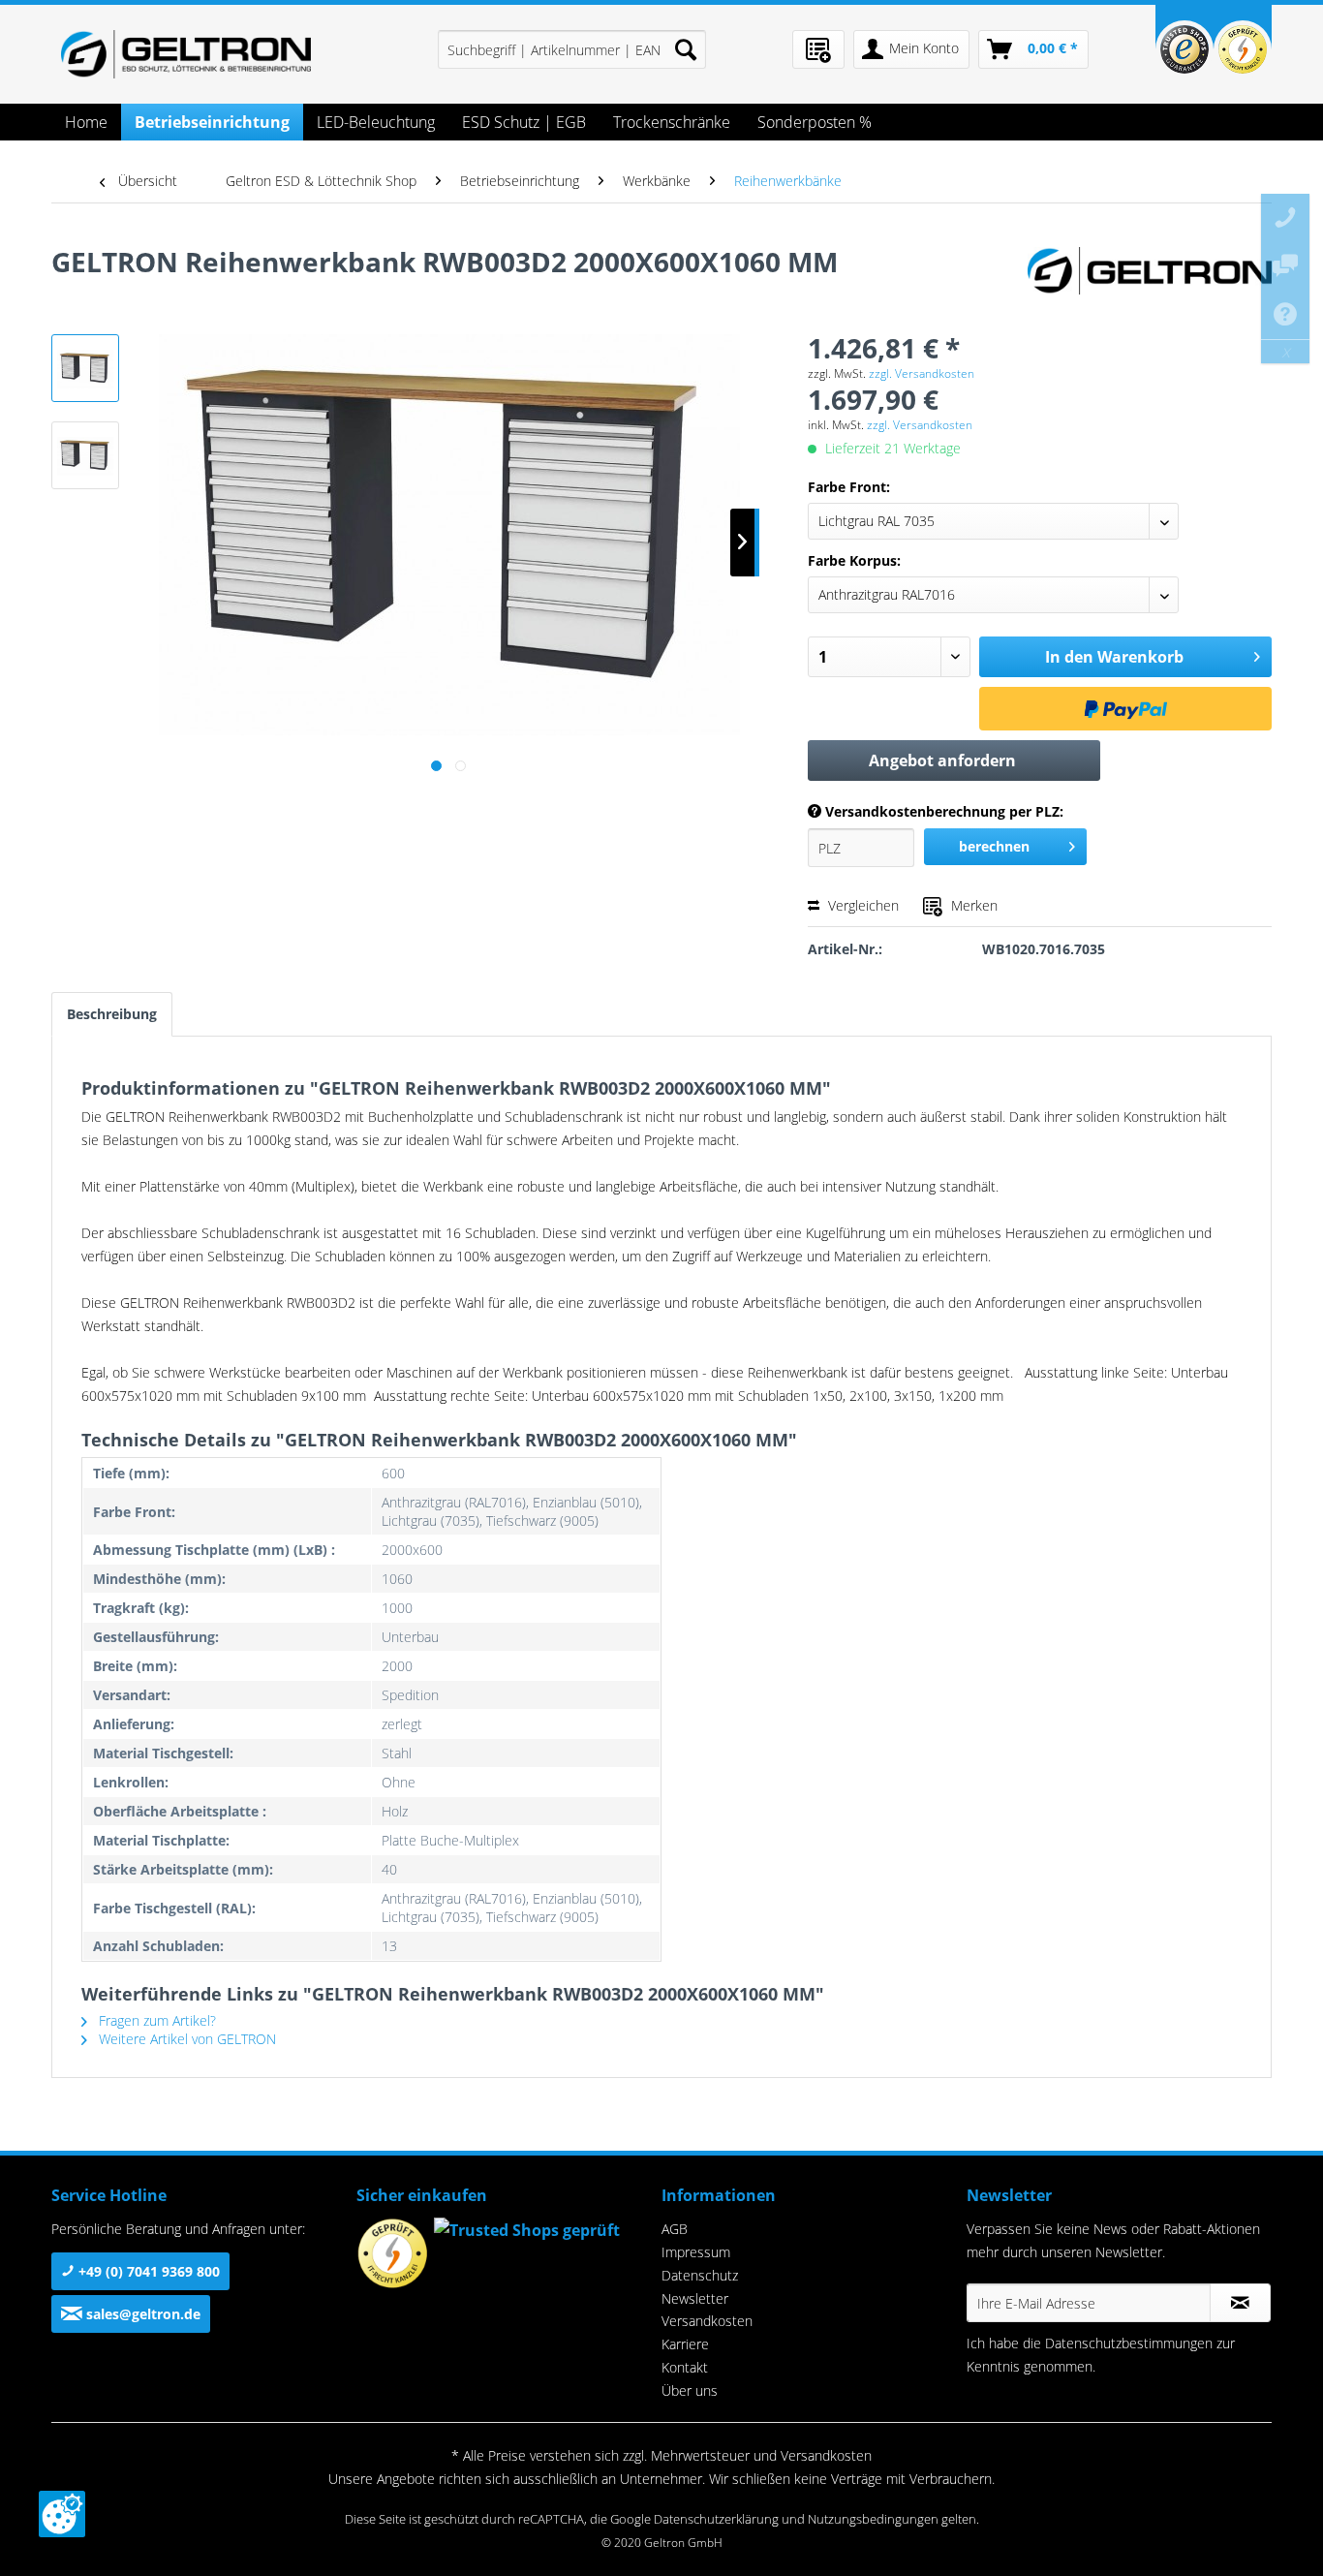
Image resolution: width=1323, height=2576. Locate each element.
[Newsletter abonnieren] (1240, 2303)
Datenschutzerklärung (716, 2519)
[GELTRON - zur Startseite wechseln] (186, 54)
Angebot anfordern (942, 760)
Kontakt (685, 2367)
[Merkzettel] (818, 49)
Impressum (696, 2252)
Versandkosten (707, 2321)
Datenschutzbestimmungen (1129, 2343)
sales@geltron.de (141, 2314)
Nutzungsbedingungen (873, 2519)
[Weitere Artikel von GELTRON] (1150, 281)
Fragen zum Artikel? (155, 2020)
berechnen (994, 846)
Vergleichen (861, 905)
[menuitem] (572, 49)
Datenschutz (700, 2275)
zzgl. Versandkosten (922, 373)
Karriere (685, 2344)
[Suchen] (686, 49)
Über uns (690, 2390)
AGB (675, 2229)
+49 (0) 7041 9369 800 (147, 2271)
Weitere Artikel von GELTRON (185, 2039)
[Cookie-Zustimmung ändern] (62, 2514)
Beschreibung (112, 1014)
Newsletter (695, 2298)
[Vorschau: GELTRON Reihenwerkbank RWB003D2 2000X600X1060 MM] (85, 368)
